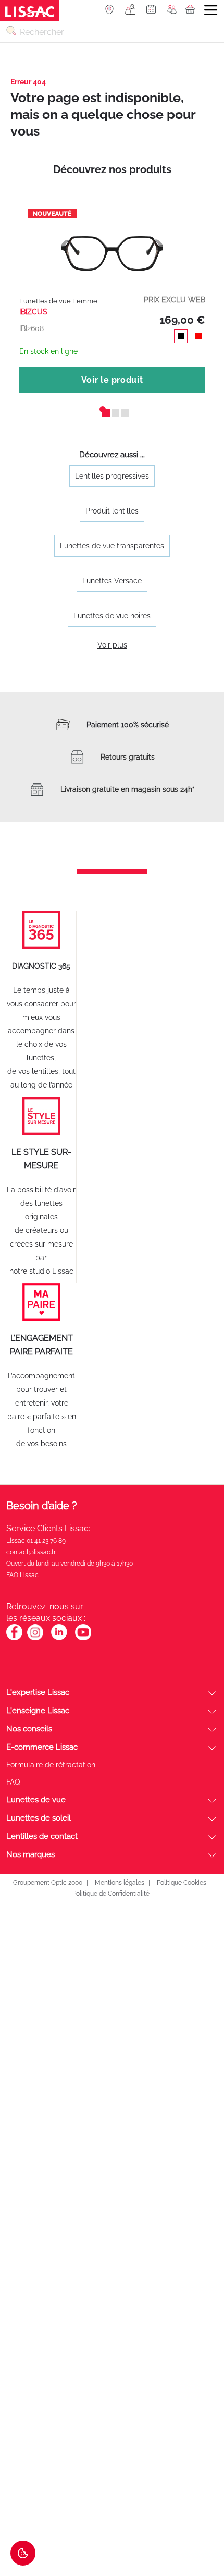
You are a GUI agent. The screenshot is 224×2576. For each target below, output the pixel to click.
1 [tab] (103, 409)
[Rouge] (196, 338)
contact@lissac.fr (31, 1552)
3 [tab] (121, 409)
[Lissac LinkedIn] (59, 1638)
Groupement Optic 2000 (47, 1883)
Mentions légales (120, 1883)
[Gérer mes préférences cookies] (23, 2553)
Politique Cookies (182, 1883)
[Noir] (179, 338)
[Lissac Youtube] (83, 1638)
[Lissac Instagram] (35, 1638)
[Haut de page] (201, 2529)
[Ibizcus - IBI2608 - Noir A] (112, 243)
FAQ (13, 1782)
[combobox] (112, 32)
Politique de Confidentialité (111, 1894)
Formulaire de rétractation (51, 1765)
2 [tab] (112, 409)
